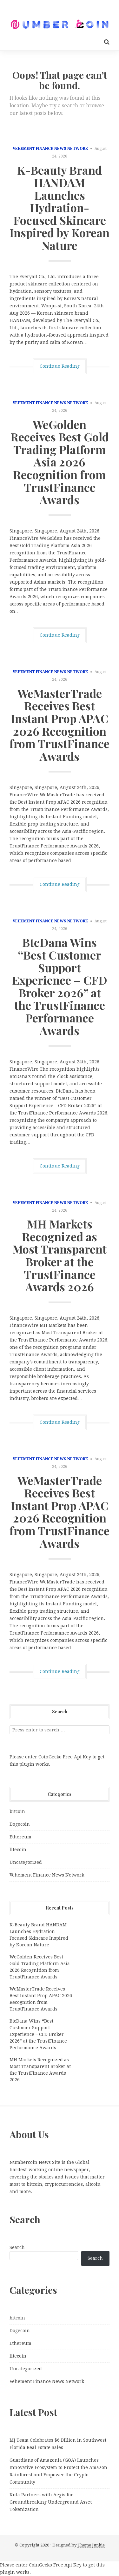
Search (17, 2247)
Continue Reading (60, 366)
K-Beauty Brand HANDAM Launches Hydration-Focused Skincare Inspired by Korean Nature (60, 208)
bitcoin (17, 1811)
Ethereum (20, 1837)
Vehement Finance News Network (50, 149)
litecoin (18, 1850)
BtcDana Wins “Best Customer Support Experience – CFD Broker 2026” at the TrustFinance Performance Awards (60, 986)
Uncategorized (26, 1862)
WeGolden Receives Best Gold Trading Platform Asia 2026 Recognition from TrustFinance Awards (60, 462)
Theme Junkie (91, 2545)
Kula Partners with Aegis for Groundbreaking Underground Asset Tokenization (51, 2502)
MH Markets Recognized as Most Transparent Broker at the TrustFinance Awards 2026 (60, 1255)
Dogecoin (20, 1824)
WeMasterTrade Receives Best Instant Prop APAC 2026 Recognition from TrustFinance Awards (60, 725)
